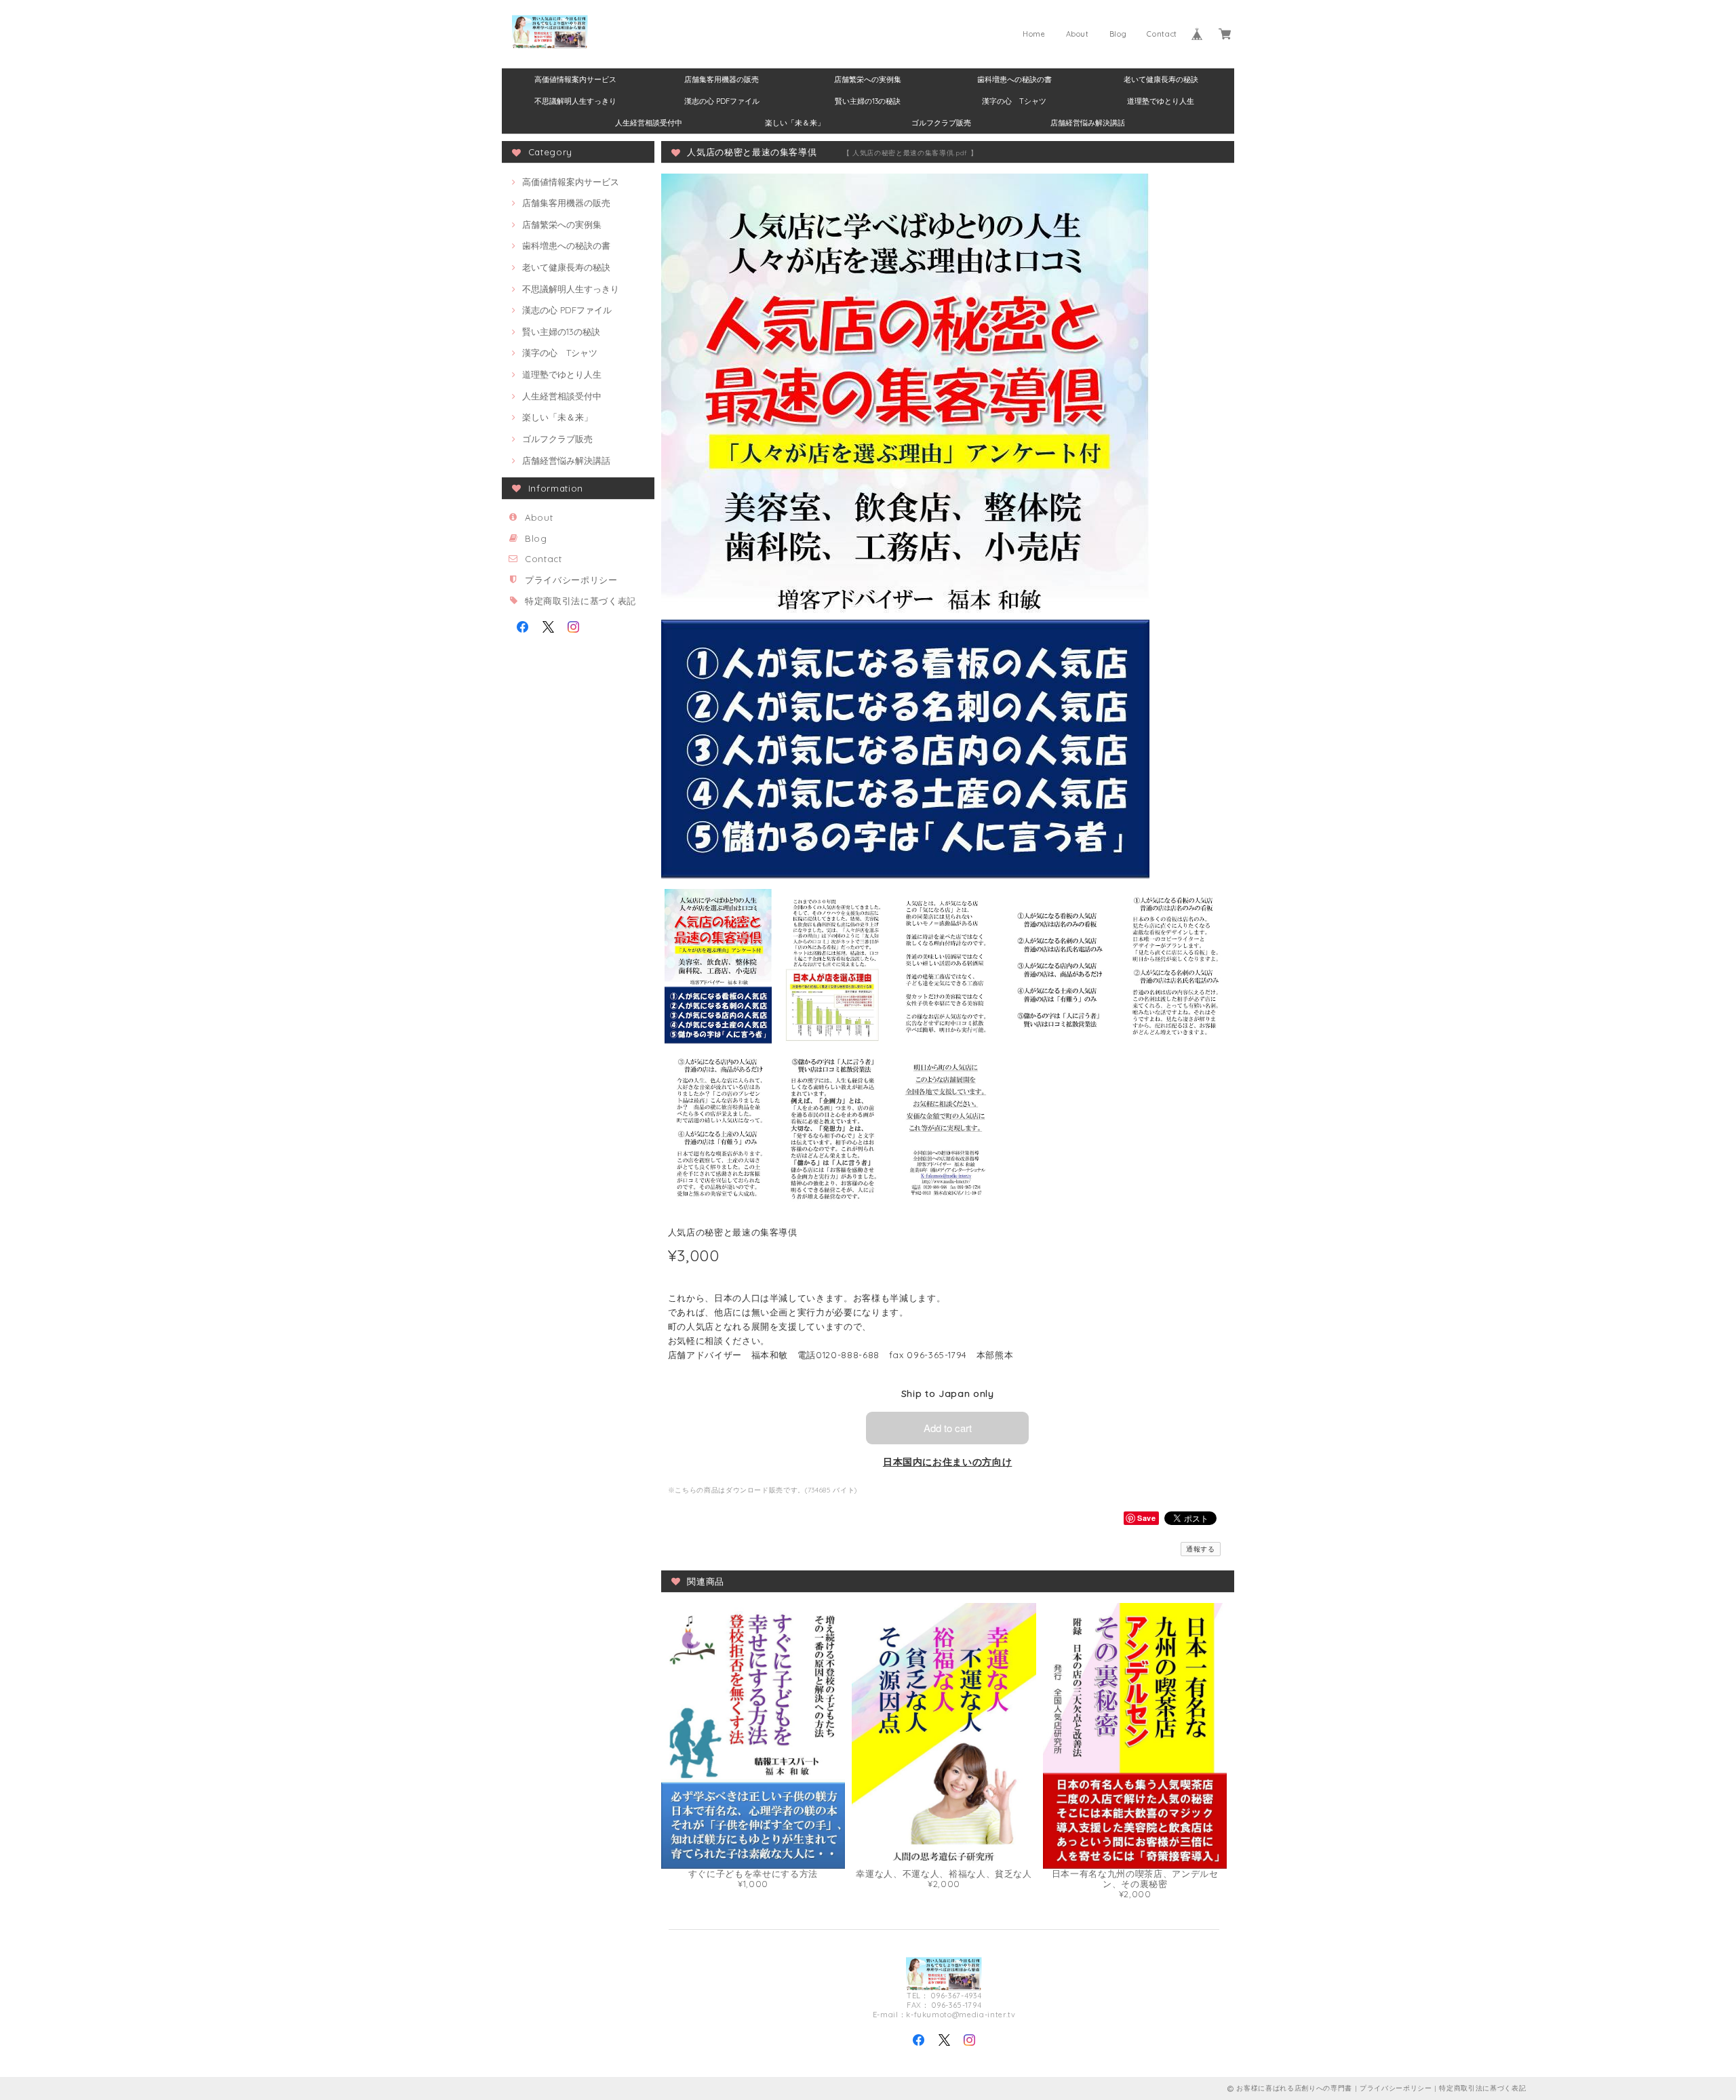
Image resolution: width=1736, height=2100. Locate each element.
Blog (1118, 34)
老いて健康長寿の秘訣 (1161, 79)
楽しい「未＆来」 (795, 123)
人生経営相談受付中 (649, 123)
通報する (1201, 1549)
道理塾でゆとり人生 (1161, 101)
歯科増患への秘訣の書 (1014, 79)
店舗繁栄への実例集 (868, 79)
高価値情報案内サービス (575, 79)
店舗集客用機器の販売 (722, 79)
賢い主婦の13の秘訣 (868, 101)
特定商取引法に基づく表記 (580, 601)
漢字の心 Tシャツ (1014, 101)
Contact (1162, 34)
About (1078, 34)
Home (1034, 34)
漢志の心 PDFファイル (722, 101)
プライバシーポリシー (571, 580)
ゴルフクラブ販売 (941, 123)
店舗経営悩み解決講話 (1088, 123)
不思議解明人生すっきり (575, 101)
